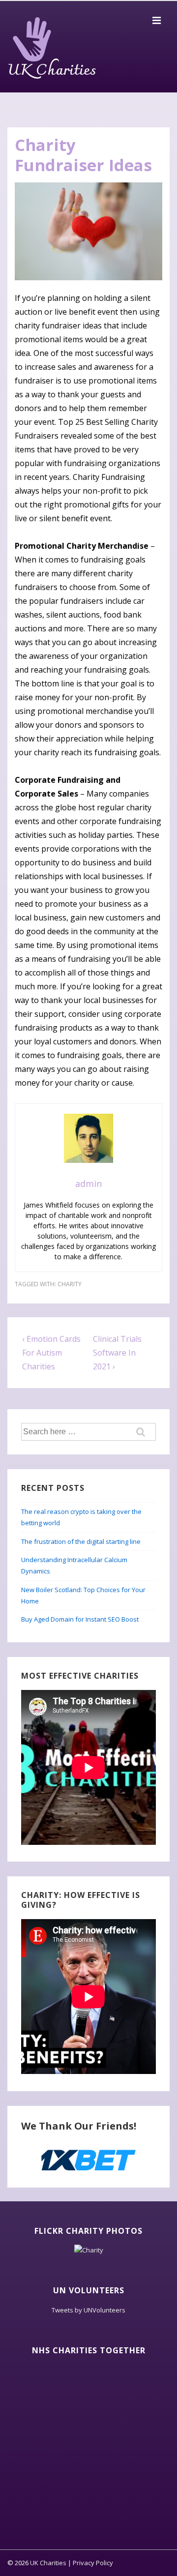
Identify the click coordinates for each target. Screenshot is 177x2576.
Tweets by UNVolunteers (88, 2310)
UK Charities (52, 71)
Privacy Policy (93, 2563)
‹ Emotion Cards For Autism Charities (51, 1353)
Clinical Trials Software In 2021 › (117, 1353)
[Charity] (89, 2250)
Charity (70, 1284)
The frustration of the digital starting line (81, 1541)
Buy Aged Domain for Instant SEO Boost (80, 1619)
